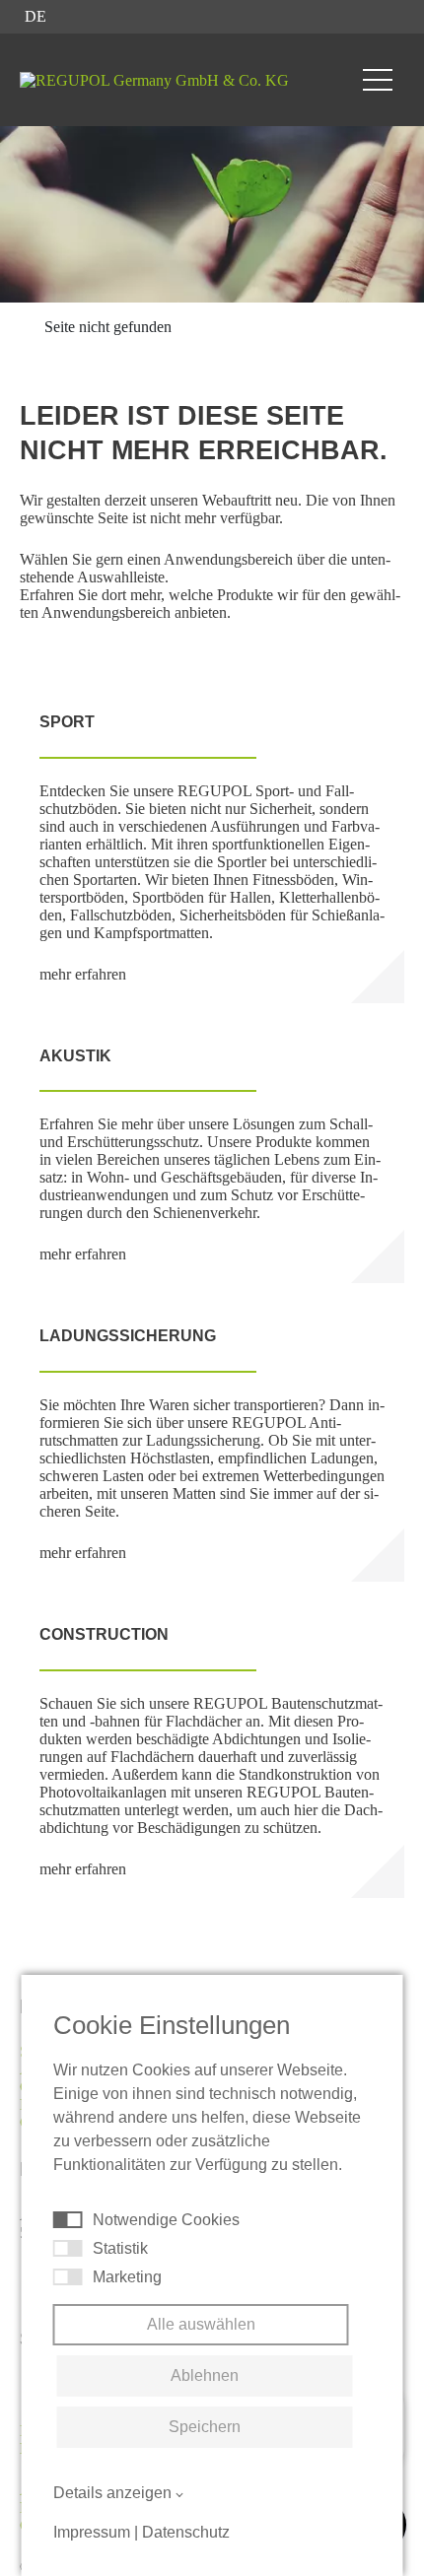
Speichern (205, 2427)
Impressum (92, 2532)
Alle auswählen (201, 2324)
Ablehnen (205, 2375)
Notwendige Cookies (166, 2220)
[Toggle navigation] (378, 80)
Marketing (127, 2277)
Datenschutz (186, 2532)
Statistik (120, 2248)
